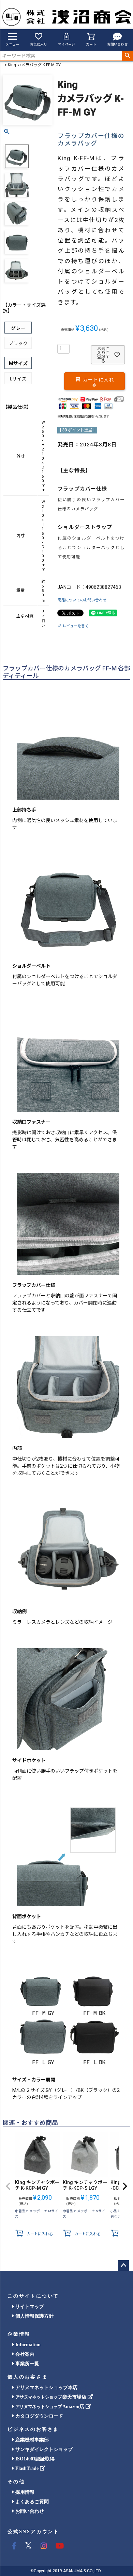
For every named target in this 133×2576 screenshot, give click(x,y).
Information (27, 2345)
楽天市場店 (51, 2397)
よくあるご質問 (31, 2502)
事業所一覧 (27, 2364)
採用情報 (24, 2492)
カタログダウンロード (39, 2416)
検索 (127, 56)
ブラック (18, 343)
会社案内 (24, 2354)
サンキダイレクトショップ (43, 2449)
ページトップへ (123, 2266)
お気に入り (39, 44)
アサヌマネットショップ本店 (46, 2387)
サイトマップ (29, 2307)
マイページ (66, 44)
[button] (8, 2186)
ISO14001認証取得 (34, 2459)
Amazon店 (50, 2407)
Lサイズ (18, 379)
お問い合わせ (117, 44)
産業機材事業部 (31, 2440)
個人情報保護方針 (34, 2316)
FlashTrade (27, 2468)
